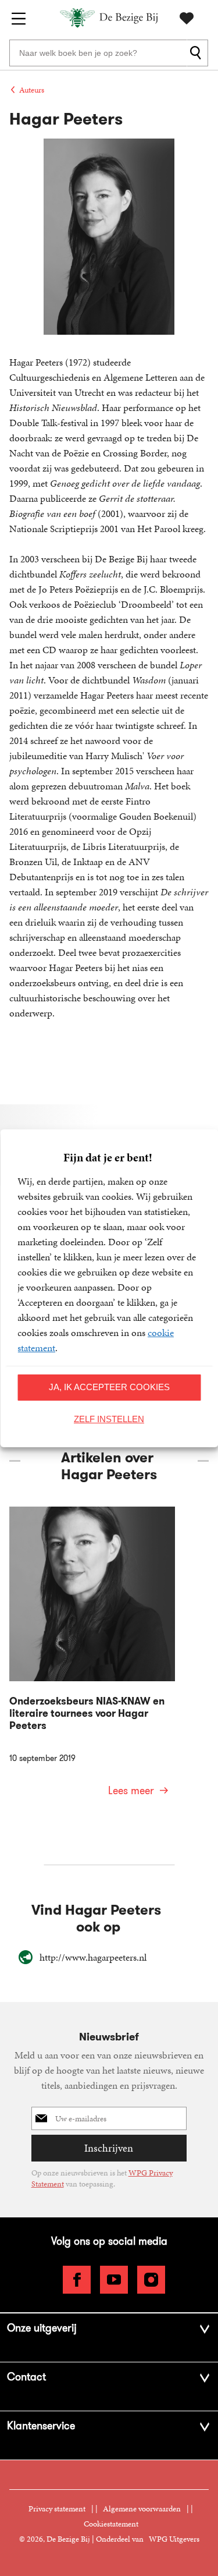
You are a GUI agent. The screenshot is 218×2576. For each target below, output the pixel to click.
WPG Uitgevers (174, 2539)
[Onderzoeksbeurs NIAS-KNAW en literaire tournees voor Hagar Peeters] (92, 1659)
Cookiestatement (111, 2524)
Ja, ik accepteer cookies (109, 1387)
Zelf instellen (109, 1419)
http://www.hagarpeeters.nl (93, 1957)
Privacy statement (57, 2509)
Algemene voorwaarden (142, 2509)
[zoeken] (197, 53)
